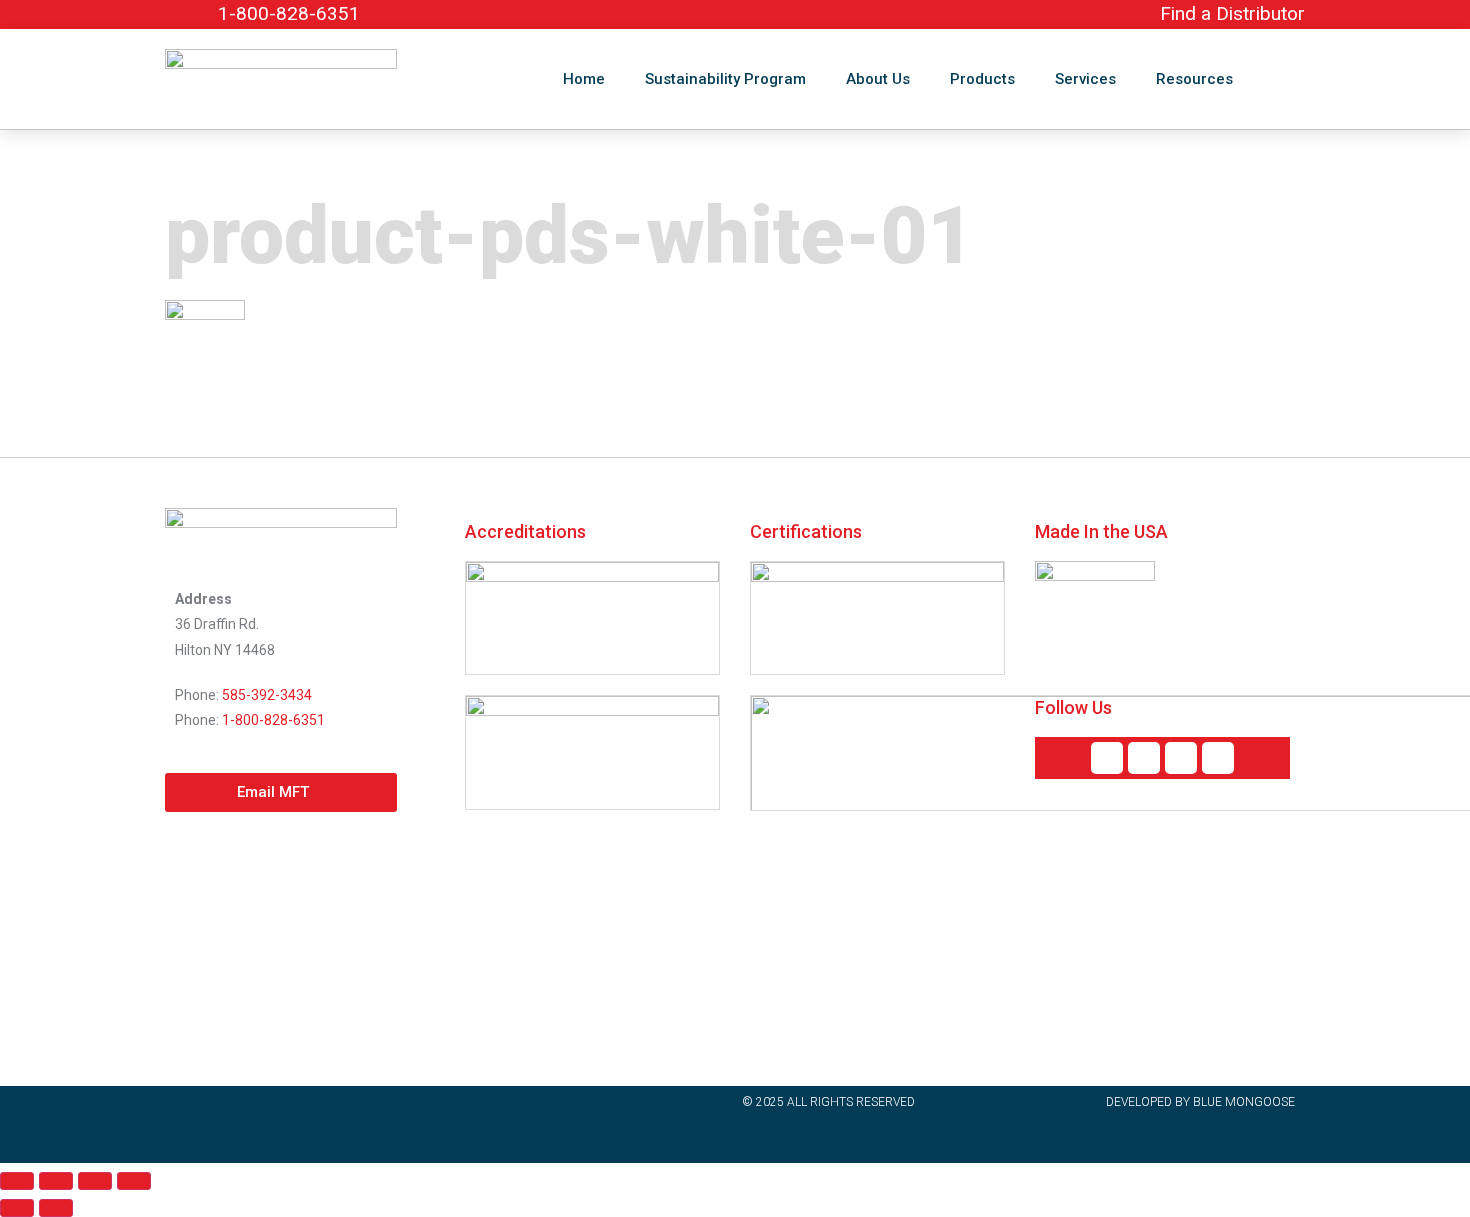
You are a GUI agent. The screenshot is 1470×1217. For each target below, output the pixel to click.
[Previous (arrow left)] (17, 1208)
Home (584, 79)
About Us (878, 79)
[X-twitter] (1181, 758)
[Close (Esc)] (134, 1181)
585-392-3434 (267, 695)
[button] (1285, 79)
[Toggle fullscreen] (56, 1181)
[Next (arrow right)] (56, 1208)
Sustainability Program (725, 79)
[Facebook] (1144, 758)
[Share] (95, 1181)
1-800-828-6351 (273, 720)
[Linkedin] (1107, 758)
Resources (1194, 79)
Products (982, 79)
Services (1085, 79)
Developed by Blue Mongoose (1200, 1102)
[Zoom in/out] (17, 1181)
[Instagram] (1218, 758)
